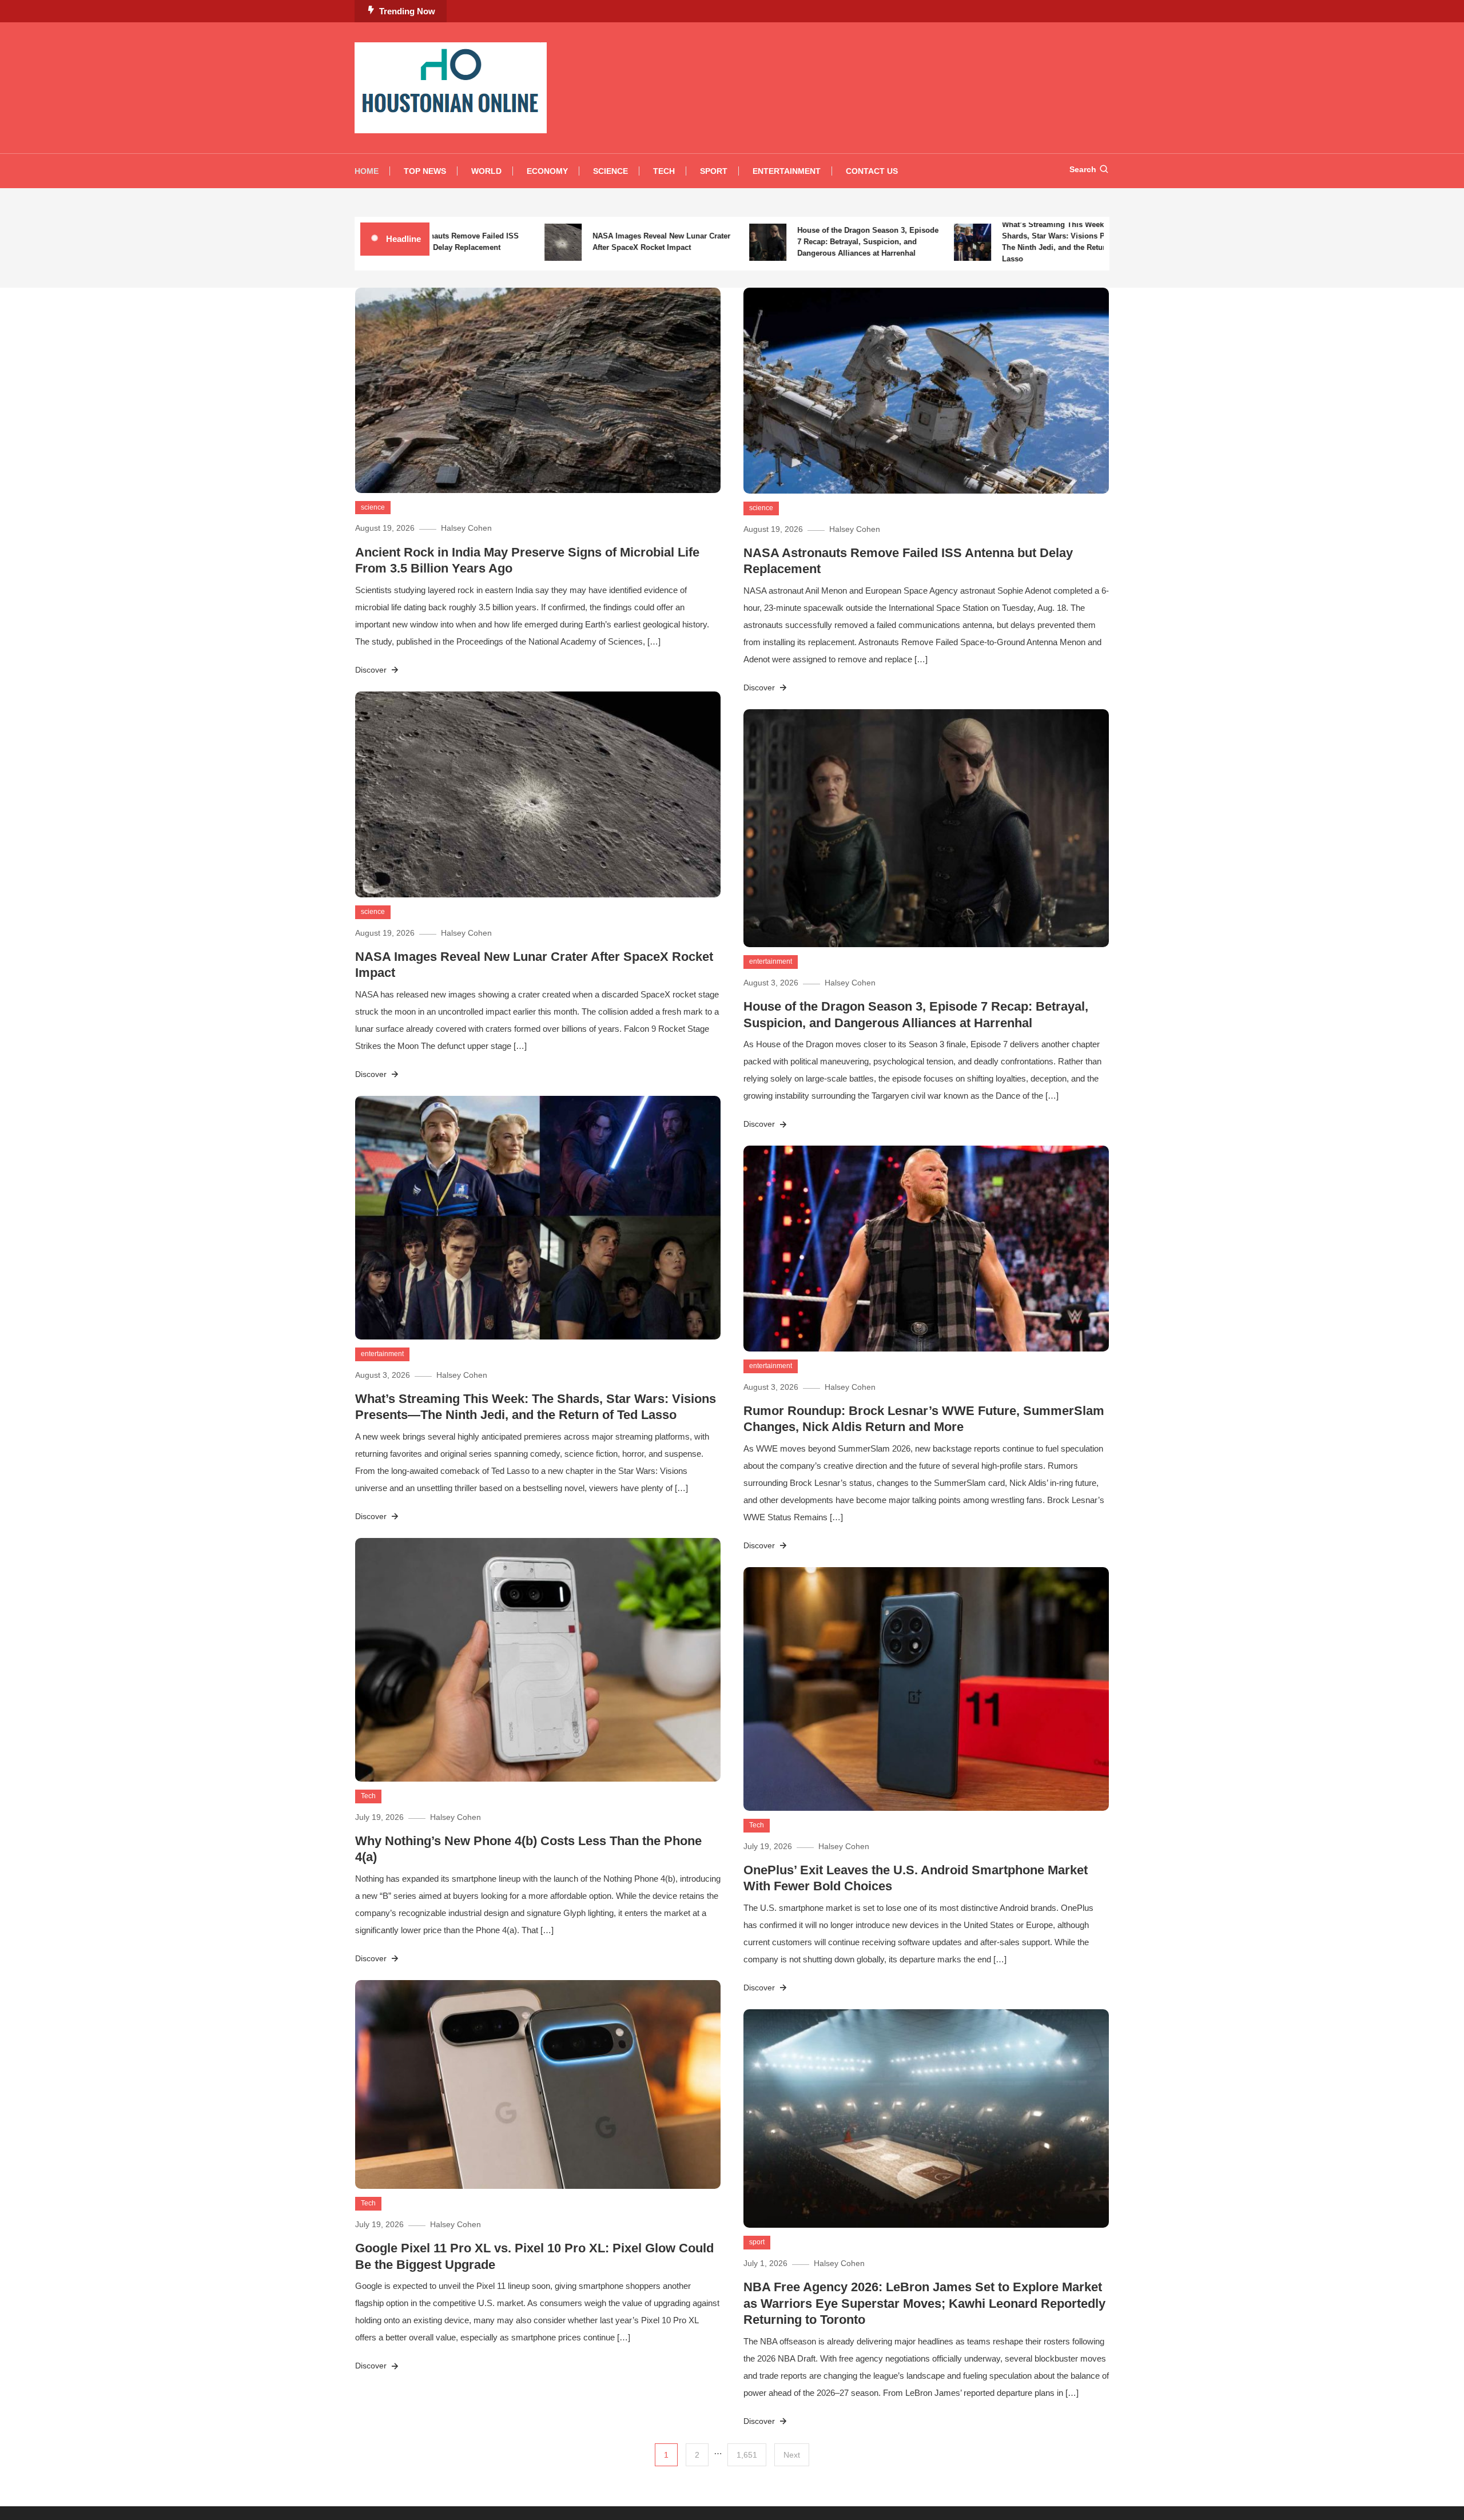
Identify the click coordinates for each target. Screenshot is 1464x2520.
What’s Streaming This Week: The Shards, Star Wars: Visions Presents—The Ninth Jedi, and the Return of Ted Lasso (1006, 242)
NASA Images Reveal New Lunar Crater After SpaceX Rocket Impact (598, 242)
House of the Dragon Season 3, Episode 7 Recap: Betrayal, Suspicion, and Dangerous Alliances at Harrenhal (804, 242)
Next (792, 2455)
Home (367, 171)
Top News (425, 171)
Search (1083, 169)
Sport (714, 171)
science (373, 507)
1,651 (747, 2455)
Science (610, 171)
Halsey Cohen (466, 528)
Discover (372, 670)
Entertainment (787, 171)
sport (757, 2242)
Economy (547, 171)
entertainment (771, 961)
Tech (664, 171)
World (486, 171)
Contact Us (872, 171)
